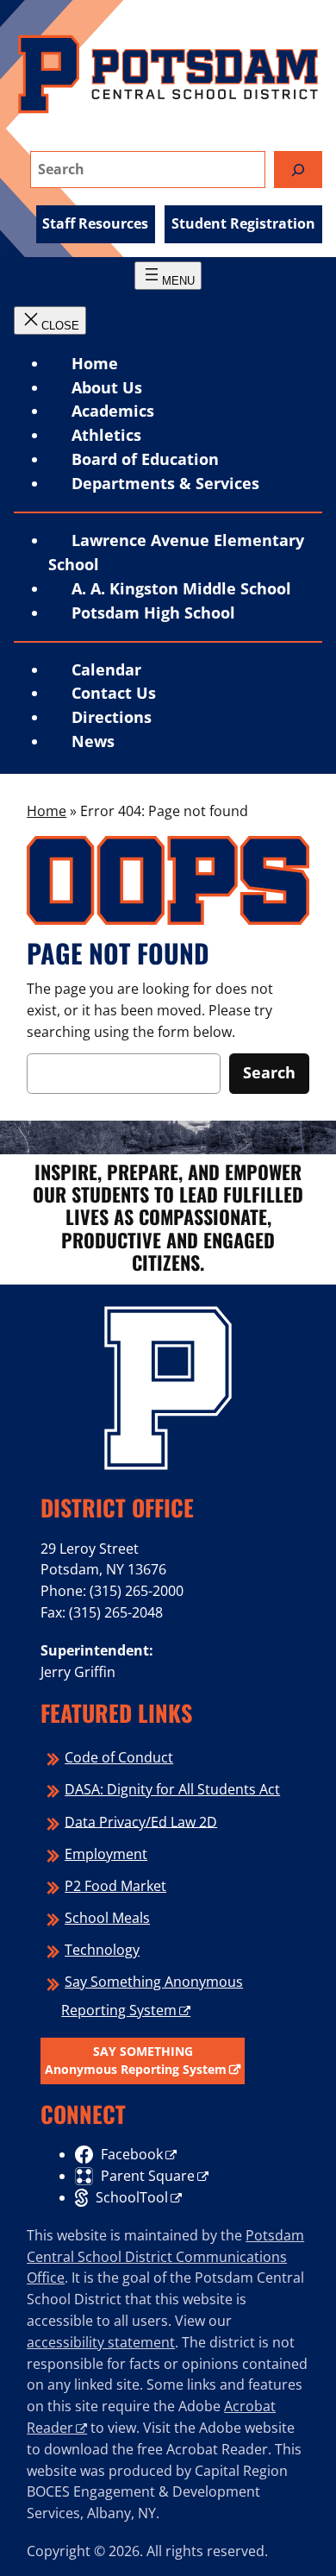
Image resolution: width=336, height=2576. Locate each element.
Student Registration (243, 223)
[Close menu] (50, 320)
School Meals (107, 1918)
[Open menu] (168, 276)
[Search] (298, 170)
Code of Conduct (119, 1757)
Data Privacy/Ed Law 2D (141, 1821)
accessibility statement (101, 2342)
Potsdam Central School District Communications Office (165, 2257)
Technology (102, 1950)
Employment (106, 1854)
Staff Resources (95, 223)
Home (95, 363)
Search (269, 1072)
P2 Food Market (115, 1886)
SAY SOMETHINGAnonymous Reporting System (136, 2061)
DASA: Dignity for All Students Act (172, 1789)
